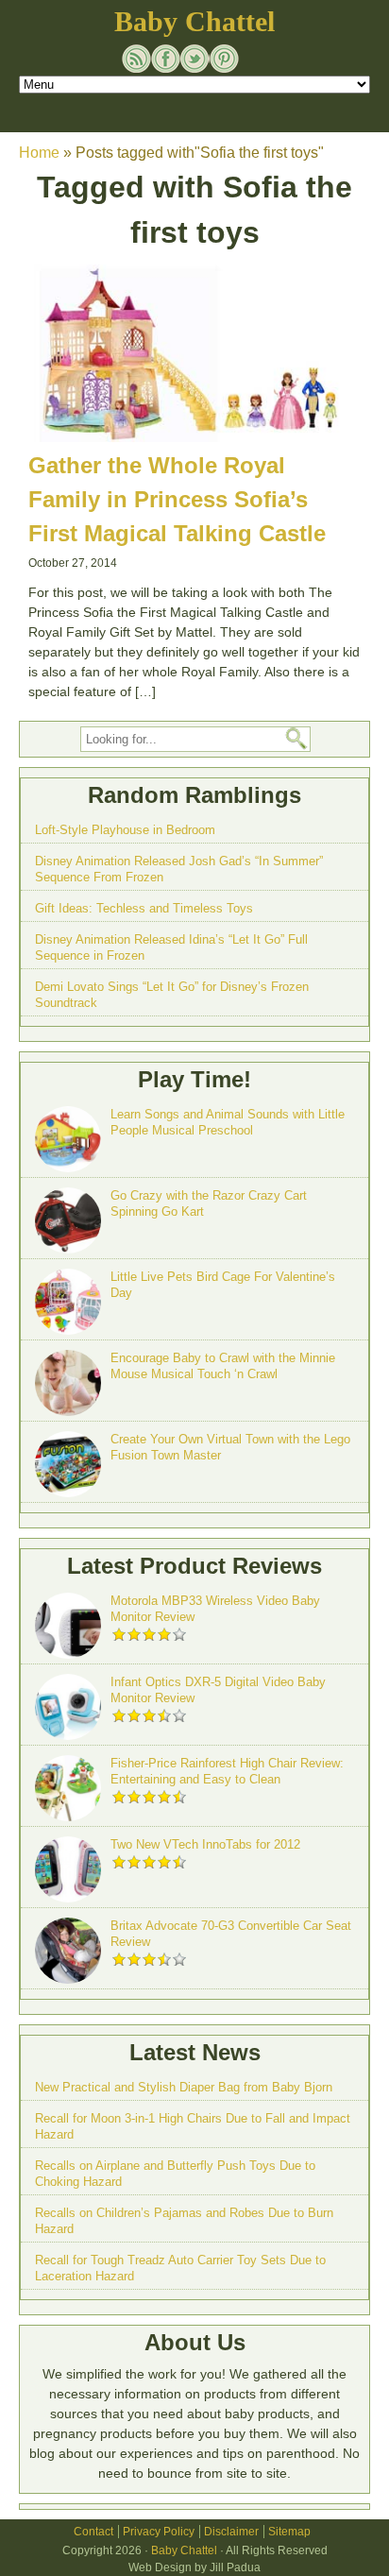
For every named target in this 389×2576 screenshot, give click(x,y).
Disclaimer (231, 2532)
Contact (93, 2532)
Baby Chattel (194, 21)
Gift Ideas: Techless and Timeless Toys (144, 908)
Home (39, 153)
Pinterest (224, 59)
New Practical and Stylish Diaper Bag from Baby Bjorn (184, 2087)
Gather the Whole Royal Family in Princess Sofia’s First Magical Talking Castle (177, 499)
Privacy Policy (159, 2532)
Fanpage (166, 59)
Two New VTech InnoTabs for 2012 (205, 1844)
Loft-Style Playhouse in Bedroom (125, 830)
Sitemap (289, 2532)
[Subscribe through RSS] (136, 59)
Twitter (195, 59)
